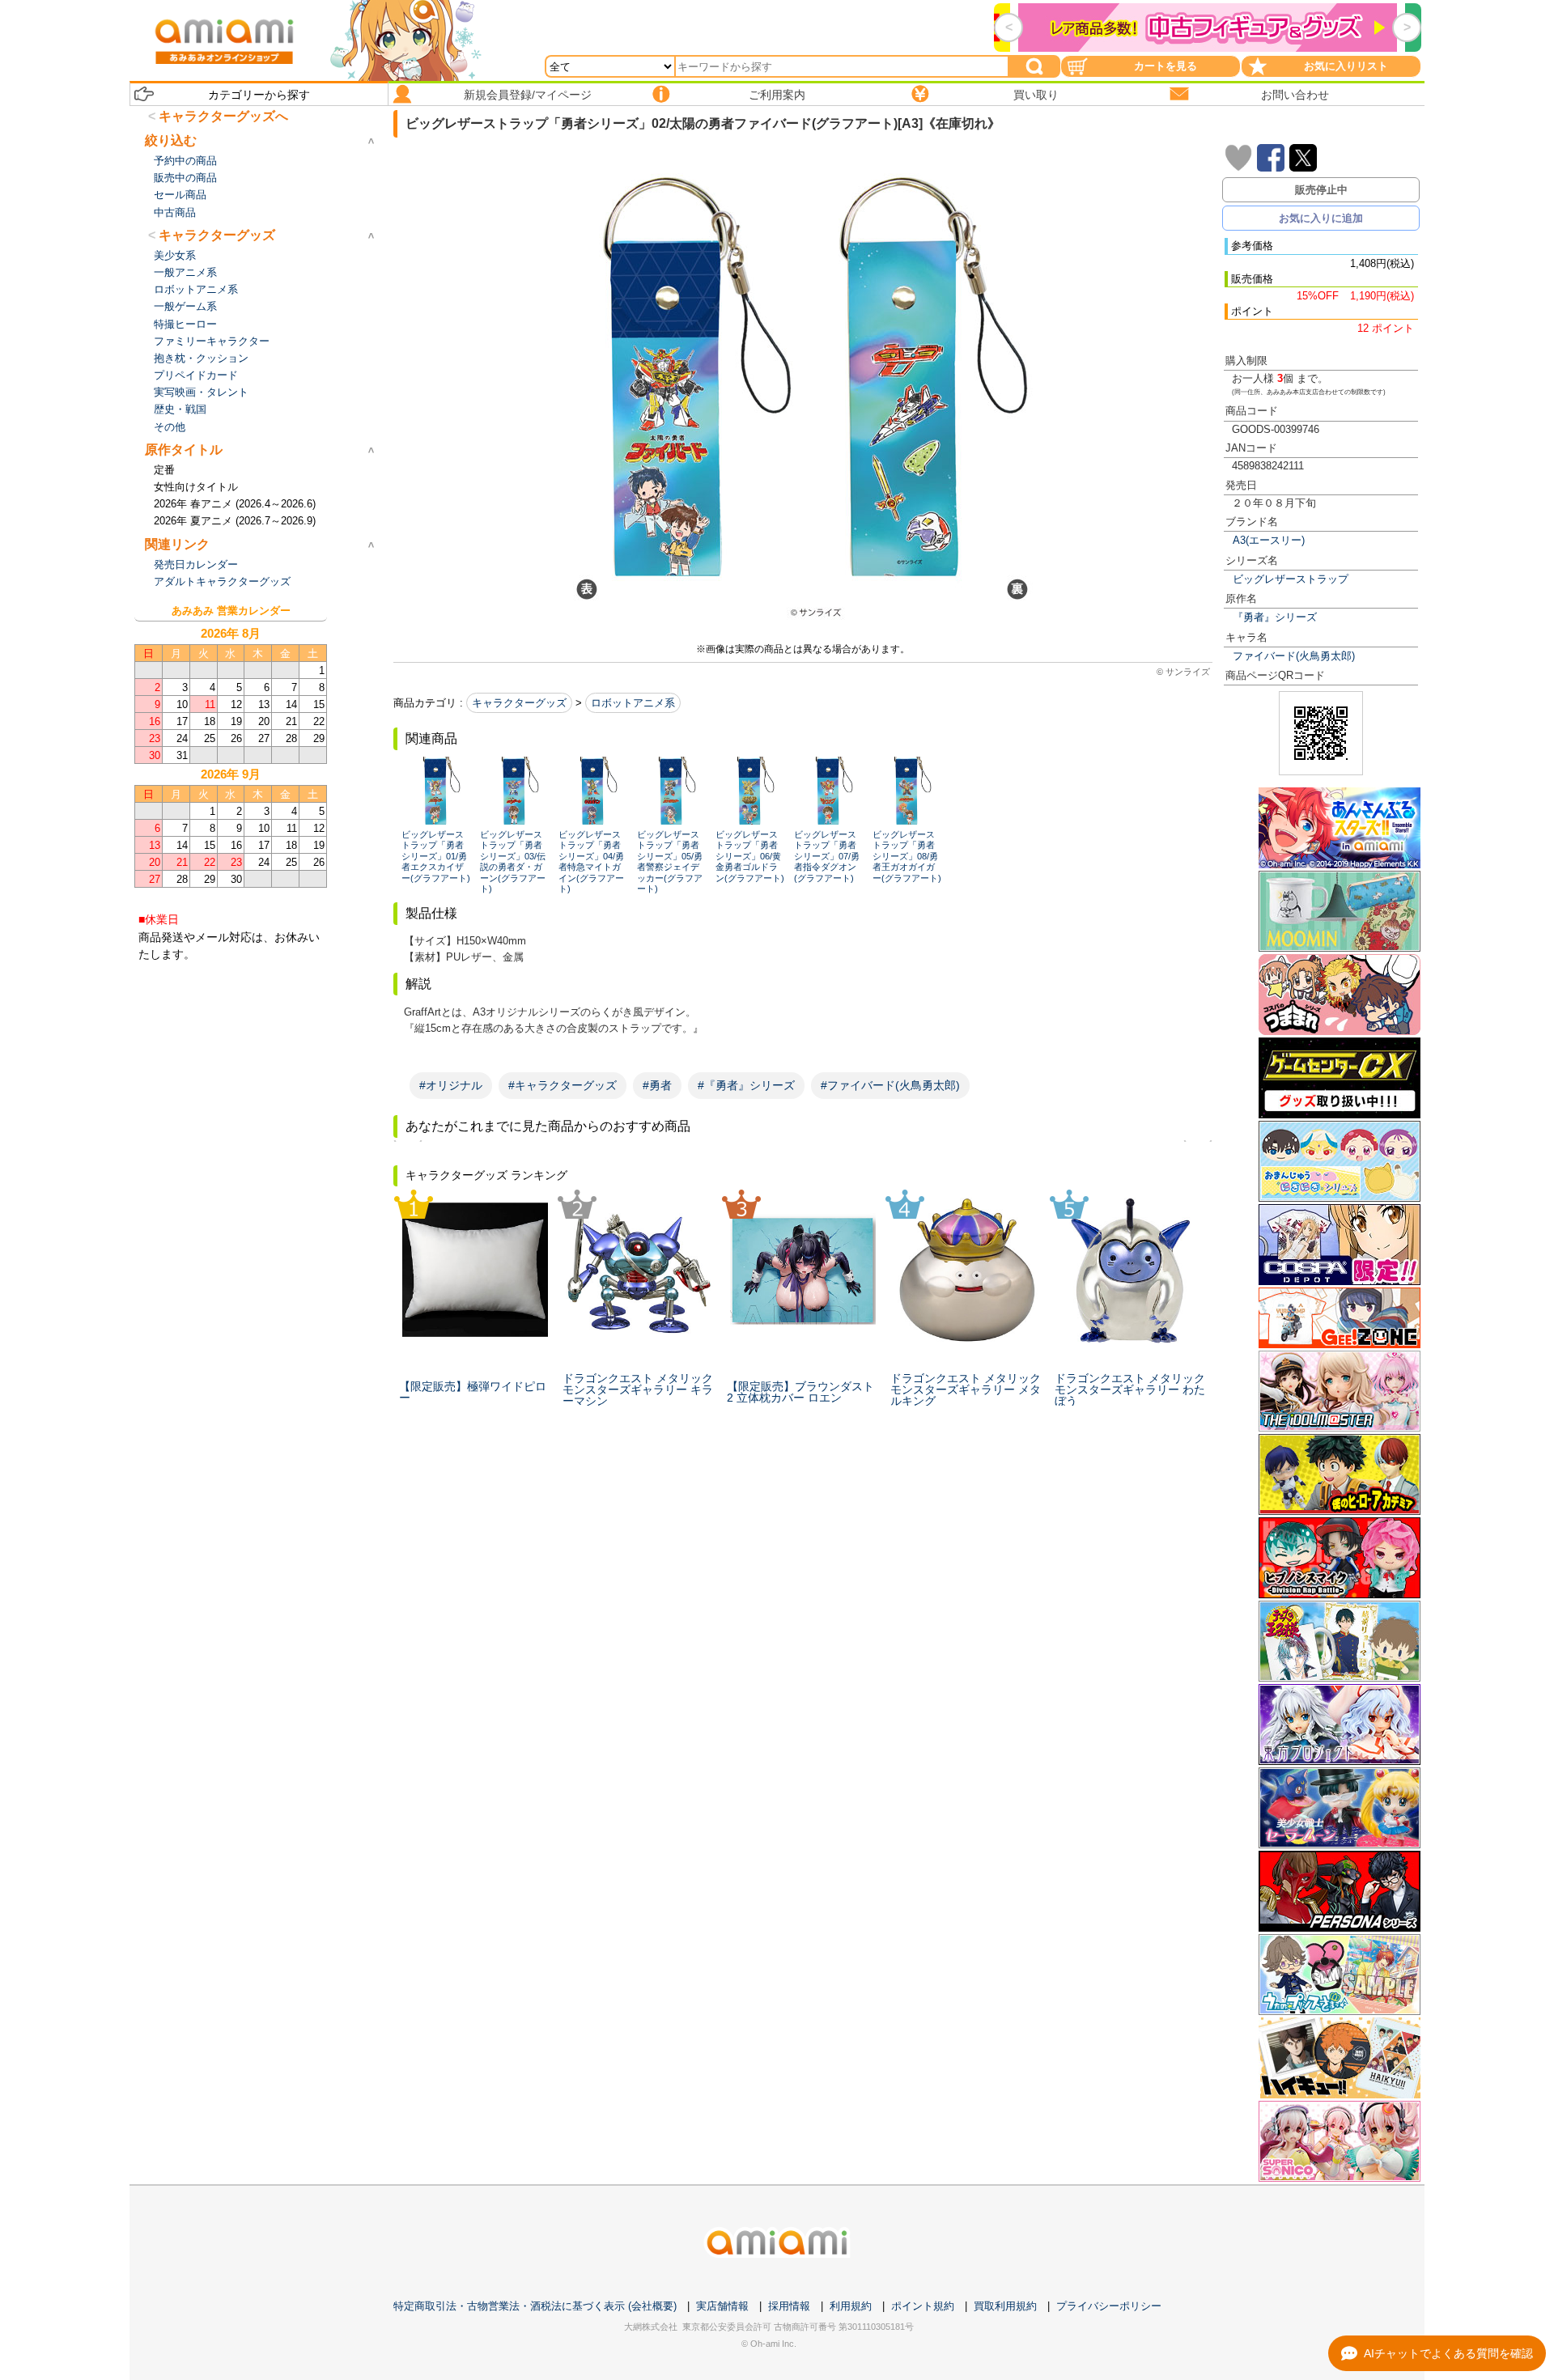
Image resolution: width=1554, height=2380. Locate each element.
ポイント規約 (923, 2306)
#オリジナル (451, 1085)
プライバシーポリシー (1109, 2306)
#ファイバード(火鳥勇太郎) (890, 1085)
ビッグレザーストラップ (1291, 579)
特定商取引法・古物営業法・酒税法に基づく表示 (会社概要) (535, 2306)
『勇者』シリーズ (1275, 617)
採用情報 (789, 2306)
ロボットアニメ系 (633, 703)
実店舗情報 (722, 2306)
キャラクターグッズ (519, 703)
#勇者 (657, 1085)
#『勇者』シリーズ (746, 1085)
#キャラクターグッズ (563, 1085)
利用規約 (851, 2306)
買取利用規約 (1005, 2306)
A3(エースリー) (1269, 540)
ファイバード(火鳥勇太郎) (1294, 656)
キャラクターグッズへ (223, 116)
